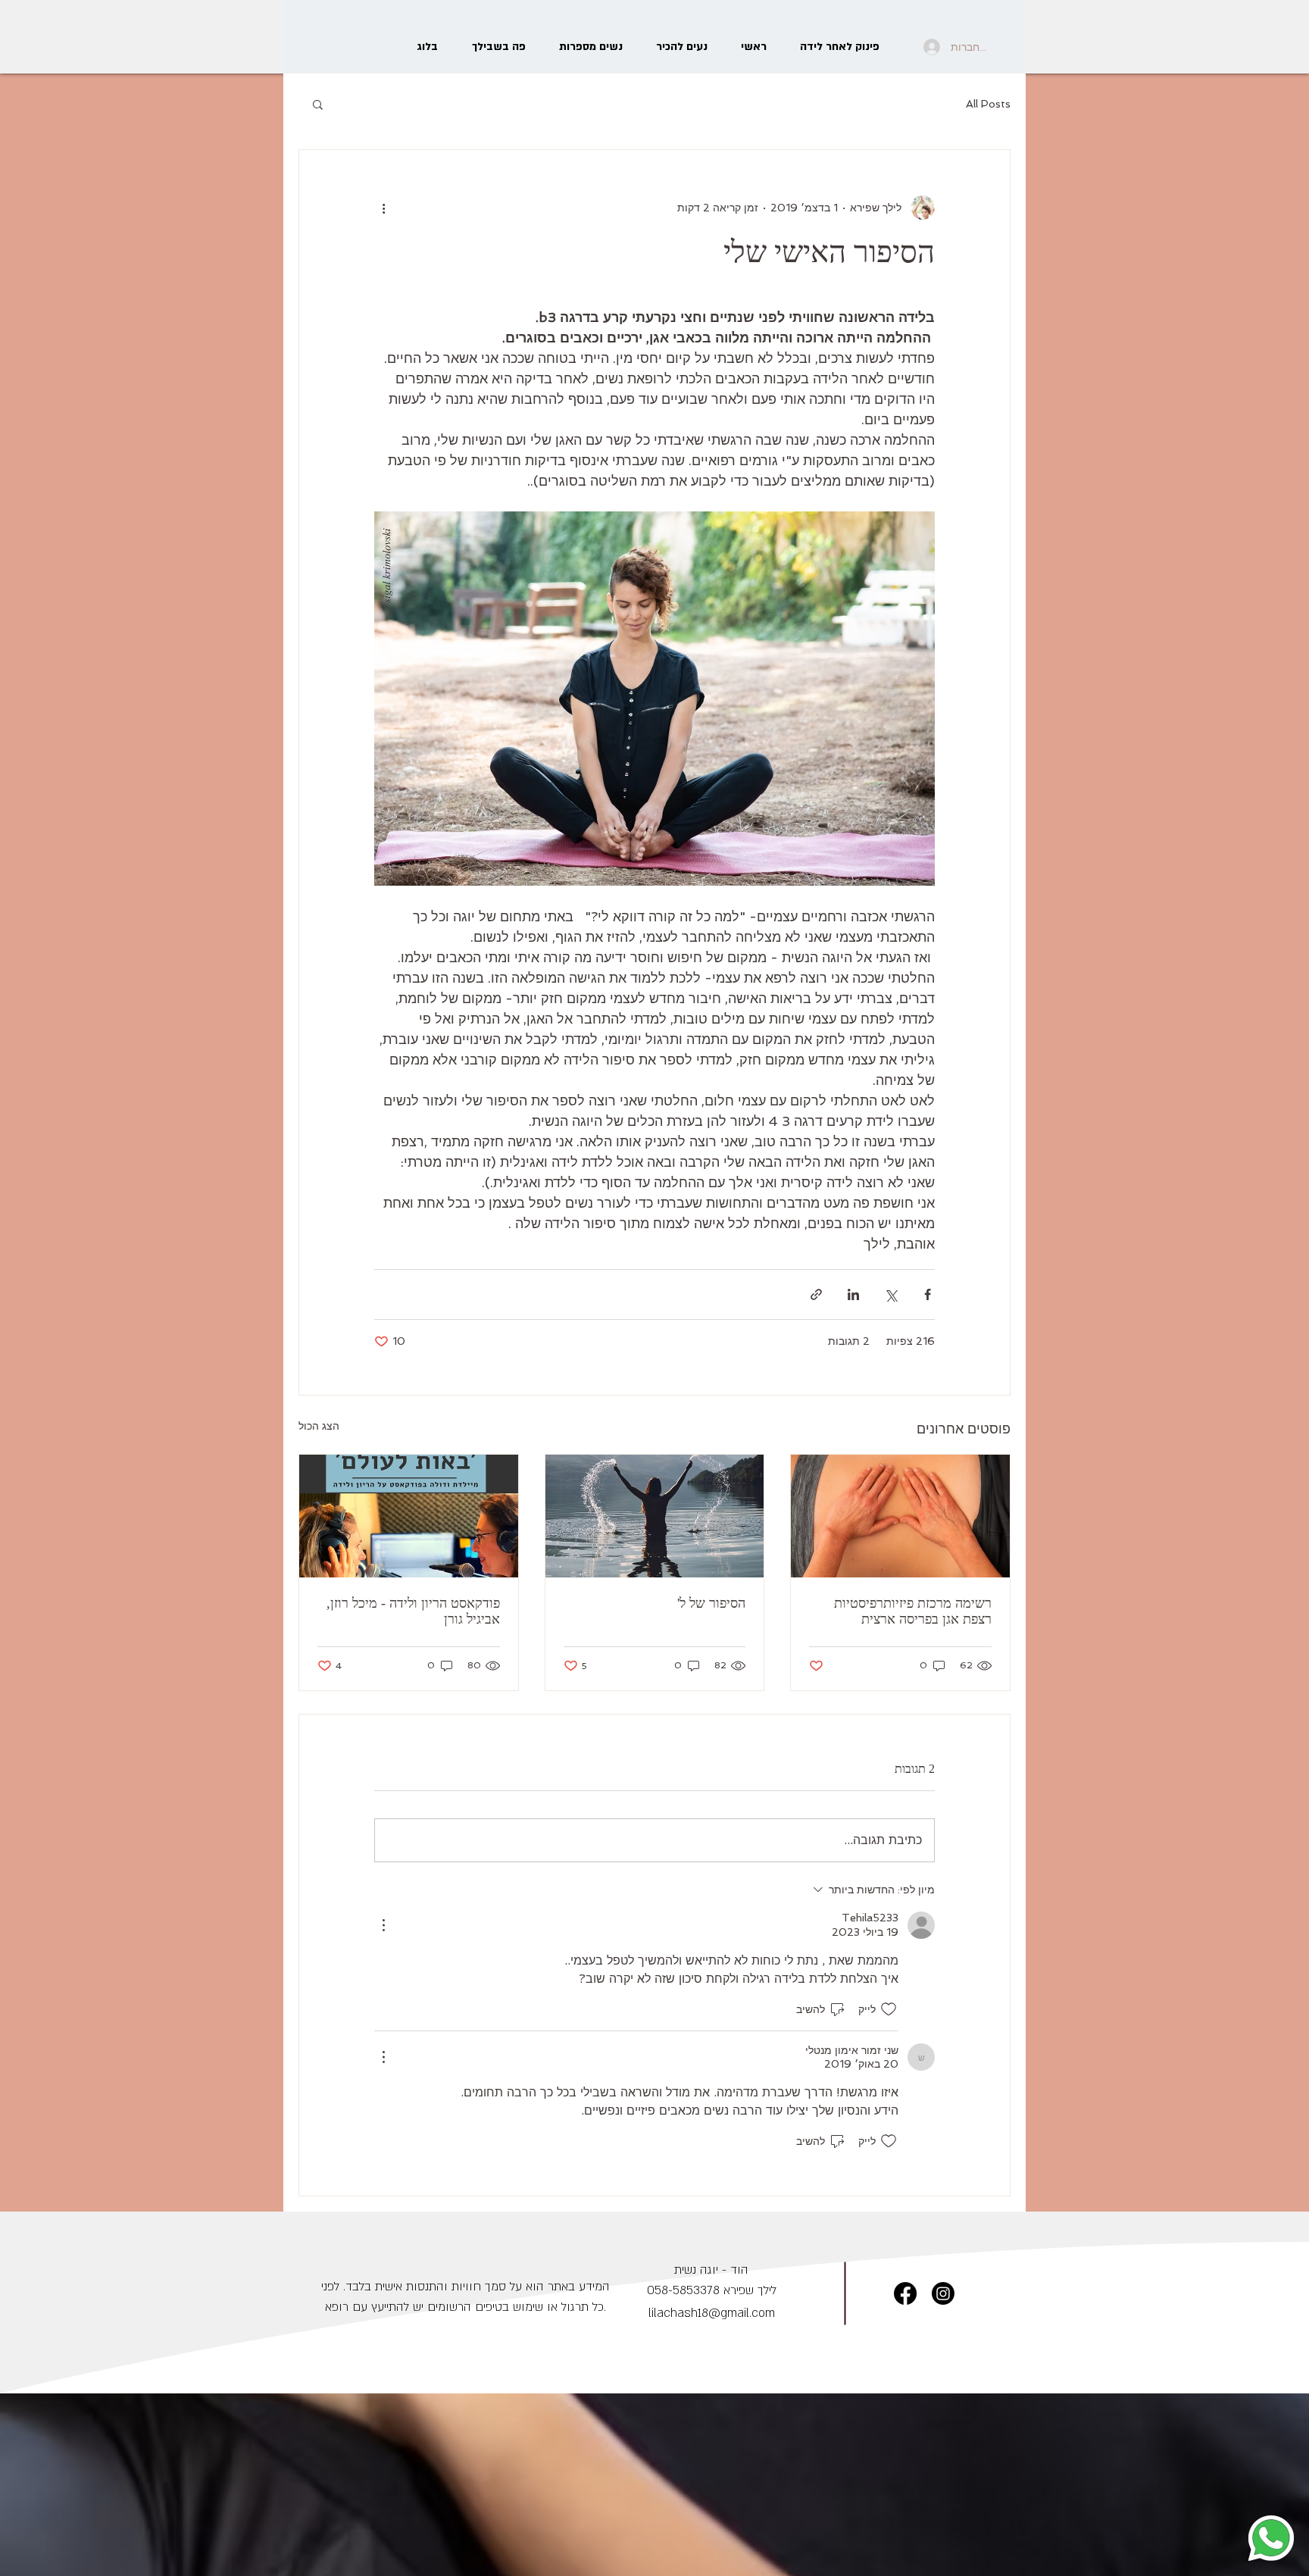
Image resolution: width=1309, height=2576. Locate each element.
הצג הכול (319, 1426)
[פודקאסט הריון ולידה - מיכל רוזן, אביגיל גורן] (409, 1516)
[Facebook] (905, 2293)
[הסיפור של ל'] (655, 1516)
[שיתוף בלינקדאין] (853, 1294)
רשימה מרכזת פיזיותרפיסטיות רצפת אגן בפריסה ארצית (913, 1611)
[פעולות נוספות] (383, 208)
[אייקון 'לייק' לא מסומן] (889, 2009)
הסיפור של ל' (711, 1603)
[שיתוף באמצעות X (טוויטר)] (890, 1294)
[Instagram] (943, 2293)
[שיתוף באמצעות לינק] (816, 1294)
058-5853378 (683, 2290)
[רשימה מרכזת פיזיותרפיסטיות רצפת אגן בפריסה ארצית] (900, 1516)
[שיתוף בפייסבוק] (928, 1294)
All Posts (988, 104)
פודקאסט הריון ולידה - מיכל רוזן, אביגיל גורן (413, 1611)
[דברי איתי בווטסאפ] (1271, 2538)
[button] (318, 104)
